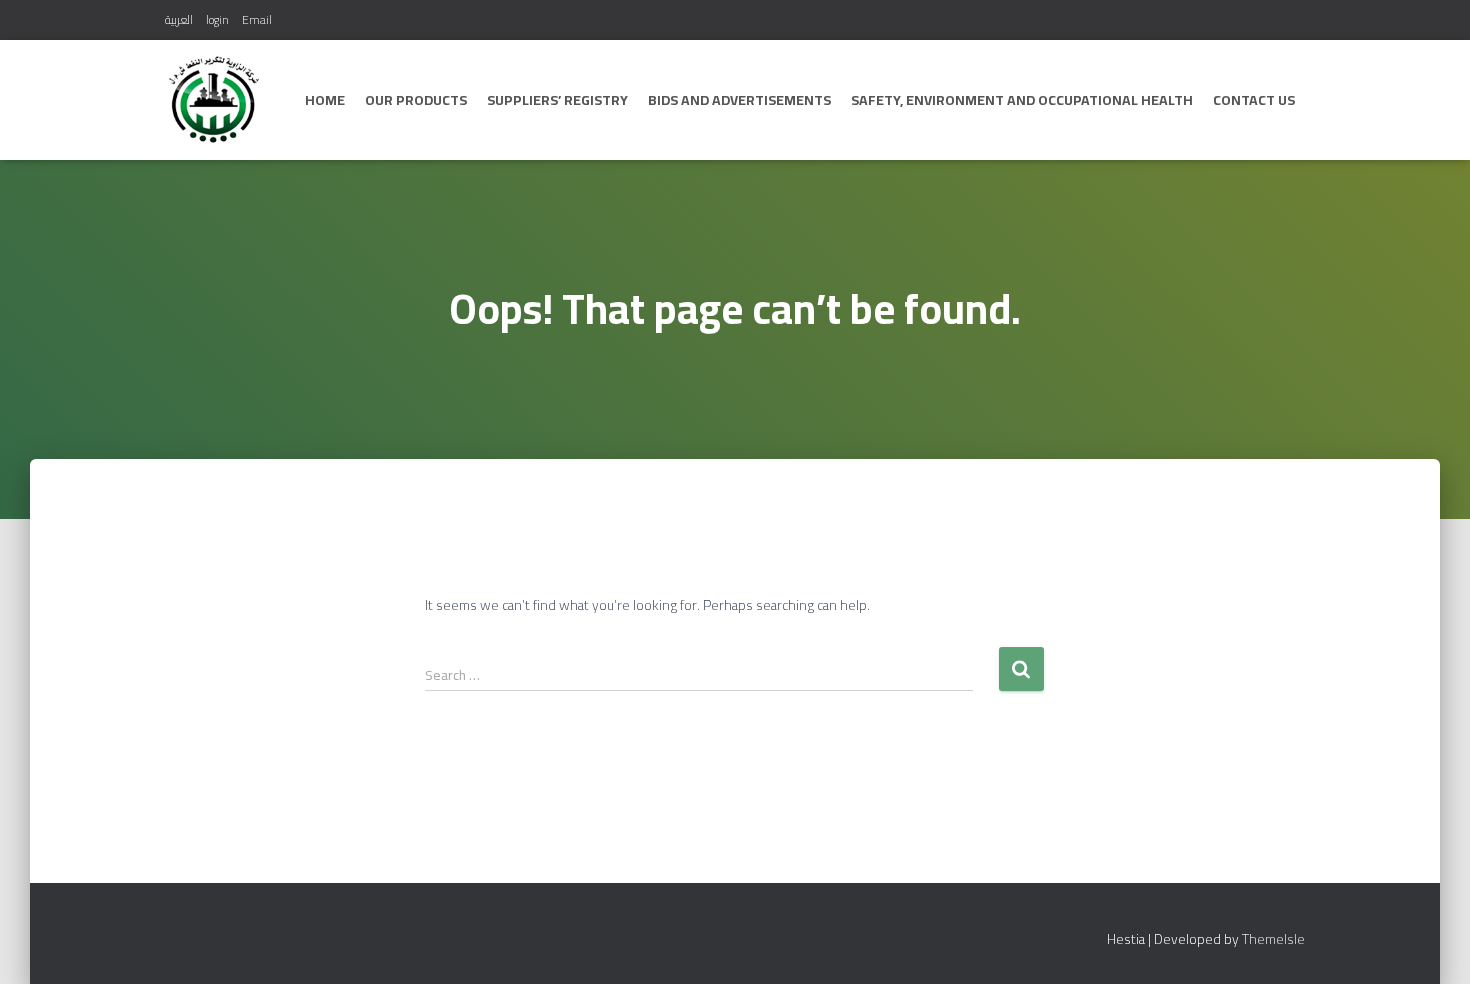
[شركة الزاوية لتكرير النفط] (214, 100)
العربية (179, 19)
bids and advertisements (739, 100)
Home (325, 100)
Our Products (416, 100)
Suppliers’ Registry (557, 100)
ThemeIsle (1273, 939)
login (217, 19)
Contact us (1254, 100)
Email (257, 19)
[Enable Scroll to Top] (1430, 944)
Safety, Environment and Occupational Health (1022, 100)
